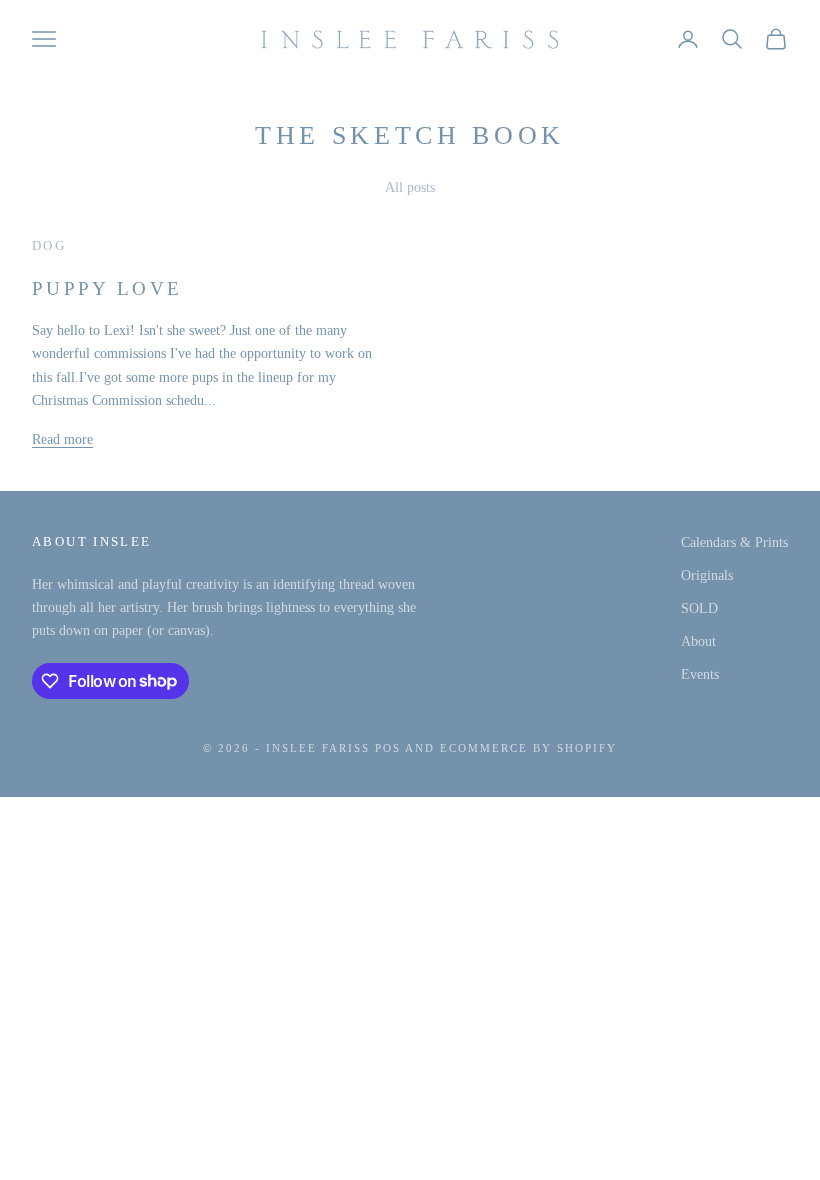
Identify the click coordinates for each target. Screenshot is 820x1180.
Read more (62, 439)
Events (700, 674)
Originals (707, 575)
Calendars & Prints (734, 542)
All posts (410, 187)
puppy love (107, 288)
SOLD (699, 608)
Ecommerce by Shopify (528, 748)
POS (388, 748)
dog (49, 245)
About (698, 641)
